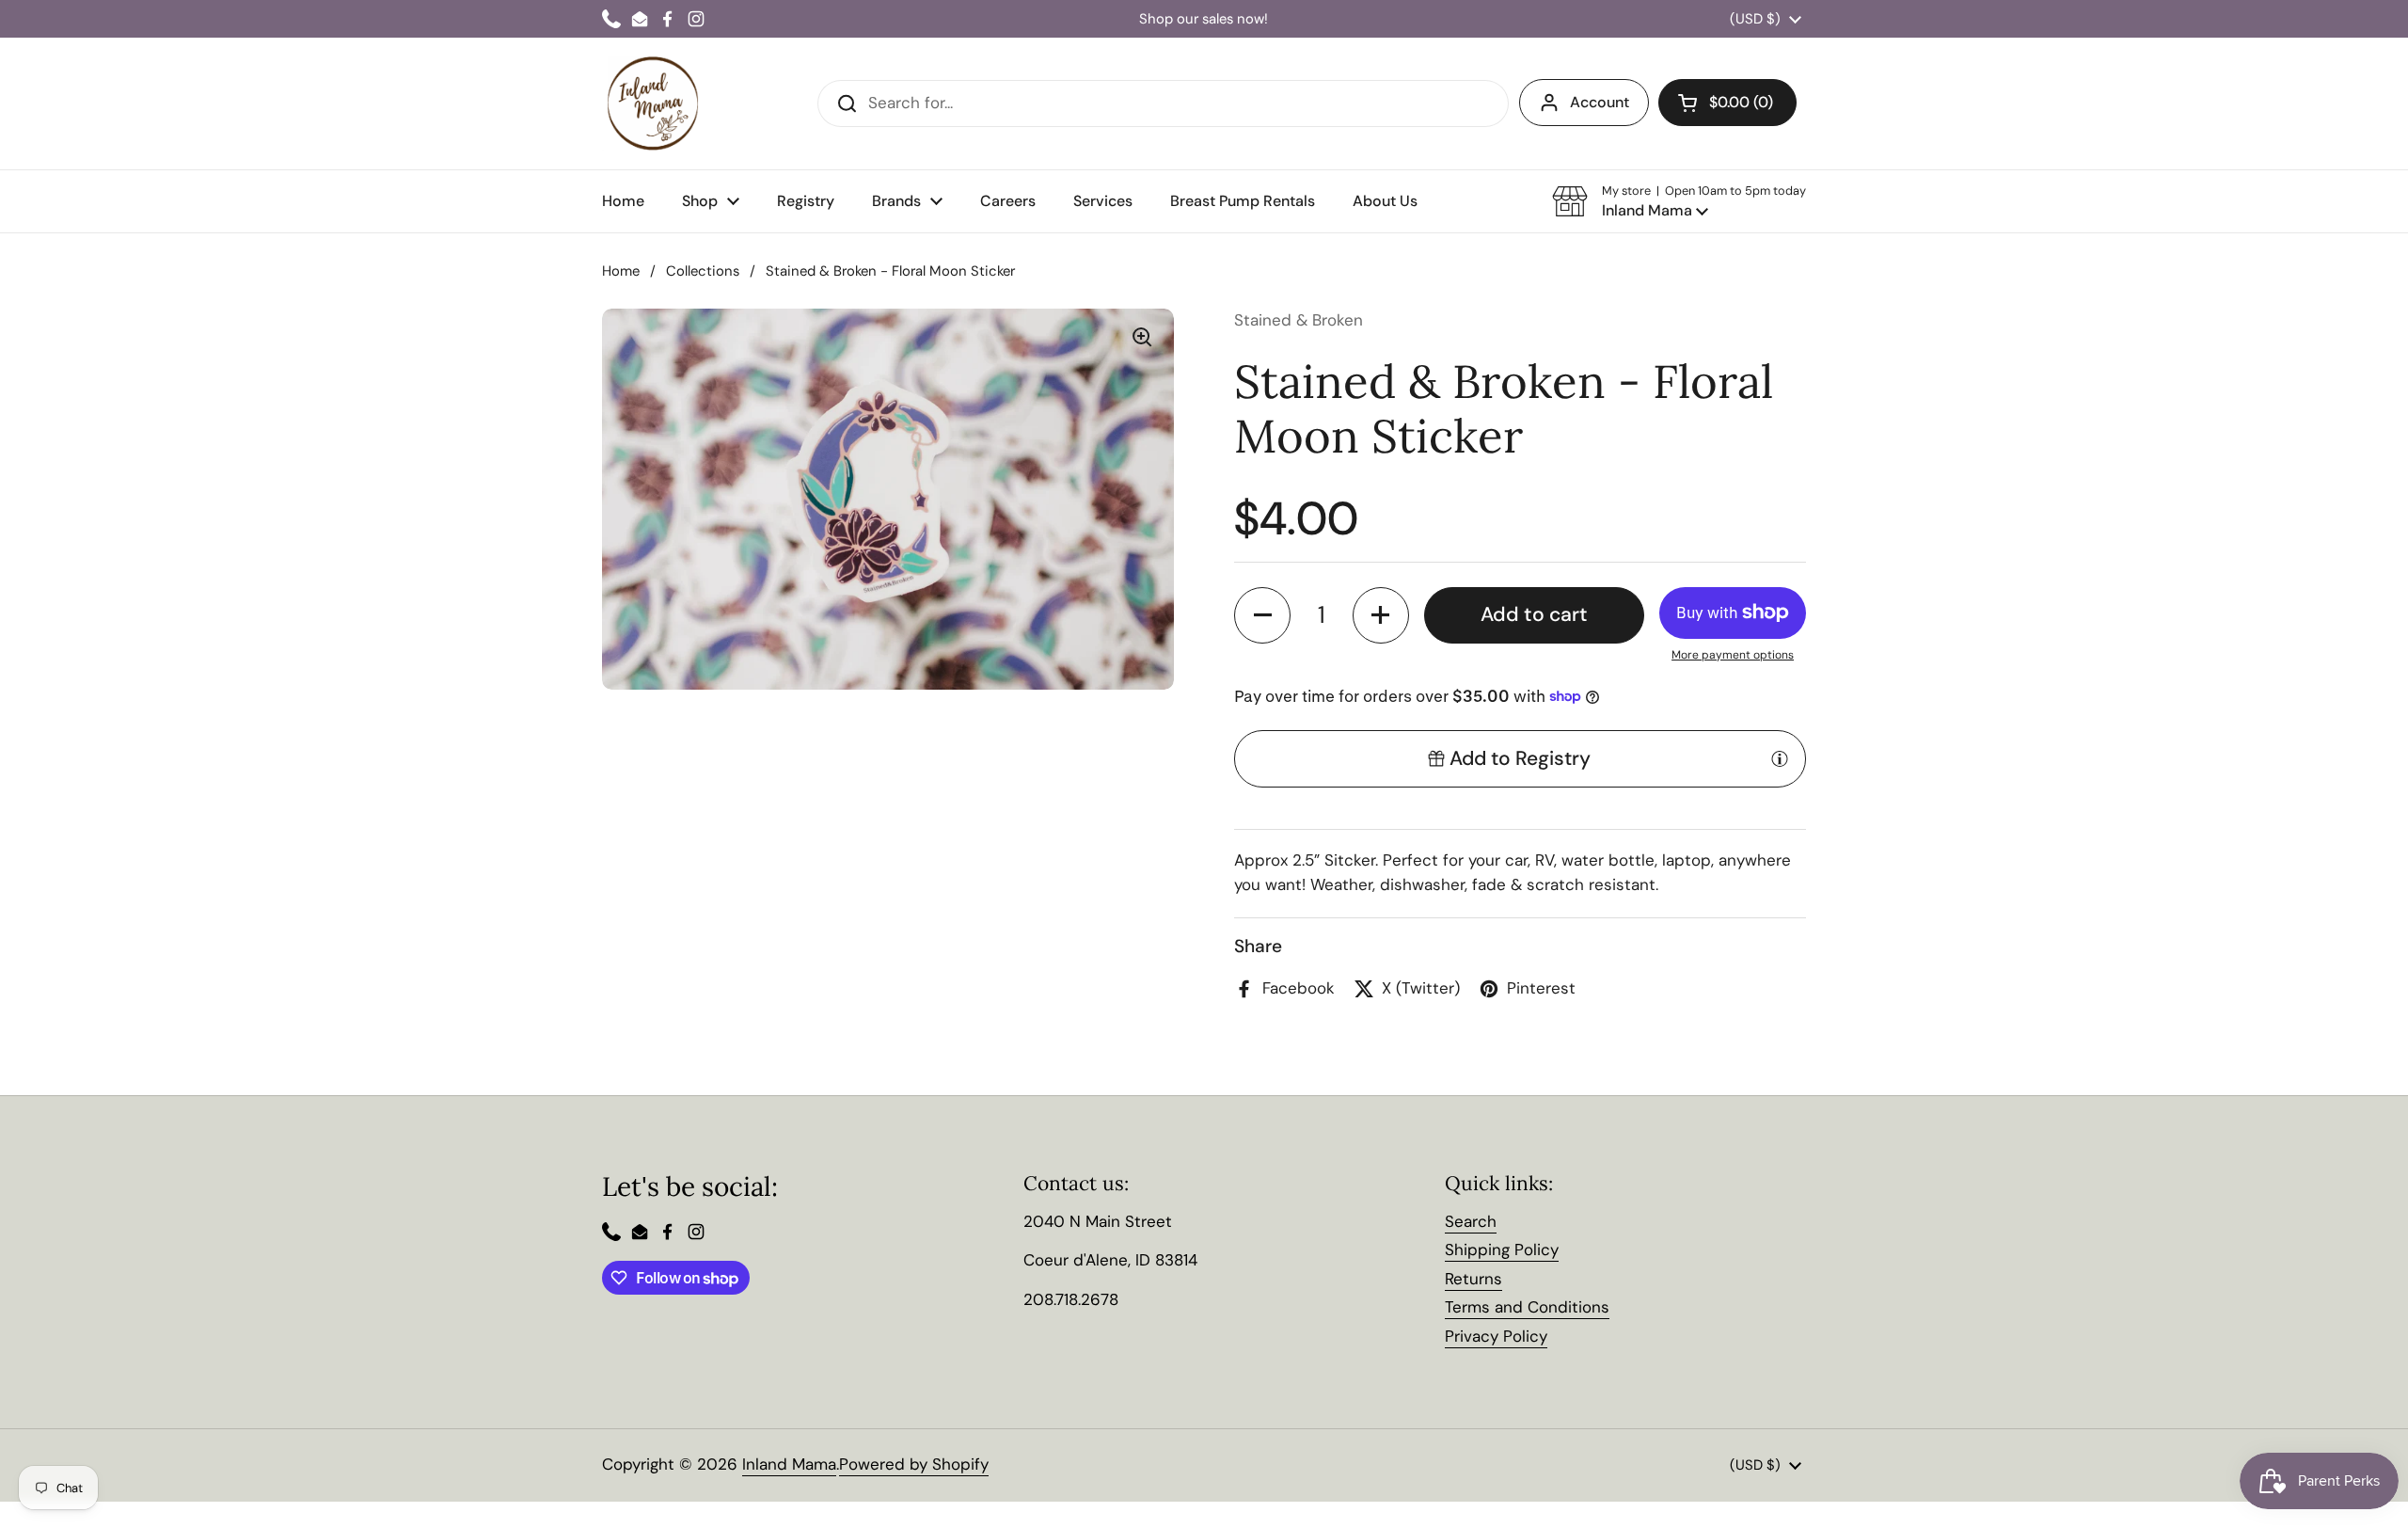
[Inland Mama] (653, 103)
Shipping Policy (1502, 1249)
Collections (703, 271)
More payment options (1733, 655)
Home (621, 271)
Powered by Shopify (914, 1464)
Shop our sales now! (1204, 19)
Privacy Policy (1496, 1336)
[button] (1679, 201)
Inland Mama (789, 1464)
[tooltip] (1780, 758)
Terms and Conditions (1527, 1307)
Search (1471, 1221)
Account (1600, 102)
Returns (1473, 1279)
